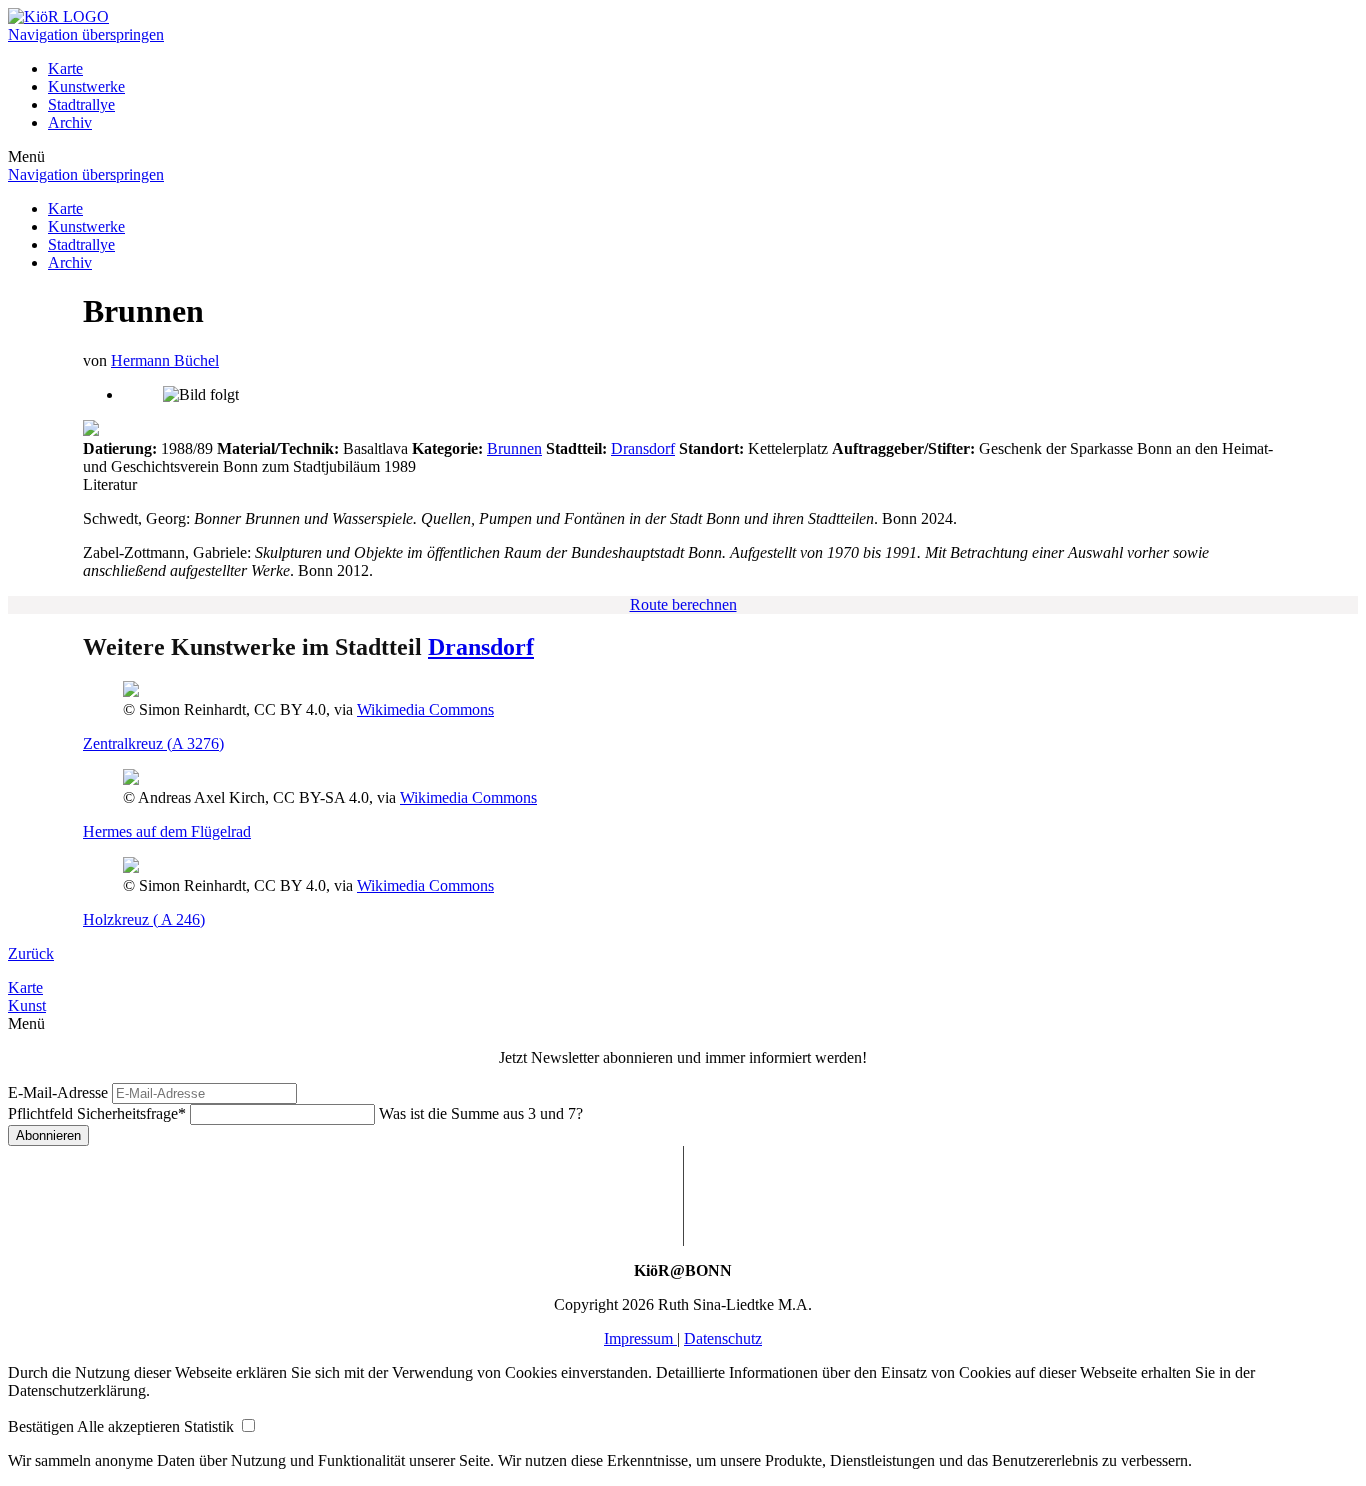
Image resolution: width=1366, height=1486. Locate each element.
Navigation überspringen (86, 34)
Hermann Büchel (165, 360)
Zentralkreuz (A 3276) (153, 743)
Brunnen (514, 448)
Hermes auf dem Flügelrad (167, 831)
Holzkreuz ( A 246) (144, 919)
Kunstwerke (86, 86)
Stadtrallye (81, 104)
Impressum (640, 1338)
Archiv (70, 122)
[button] (42, 1426)
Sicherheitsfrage (97, 1113)
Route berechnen (683, 604)
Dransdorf (643, 448)
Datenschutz (723, 1338)
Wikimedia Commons (425, 709)
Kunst (27, 1005)
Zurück (31, 953)
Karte (65, 68)
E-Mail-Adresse (58, 1092)
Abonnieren (48, 1135)
